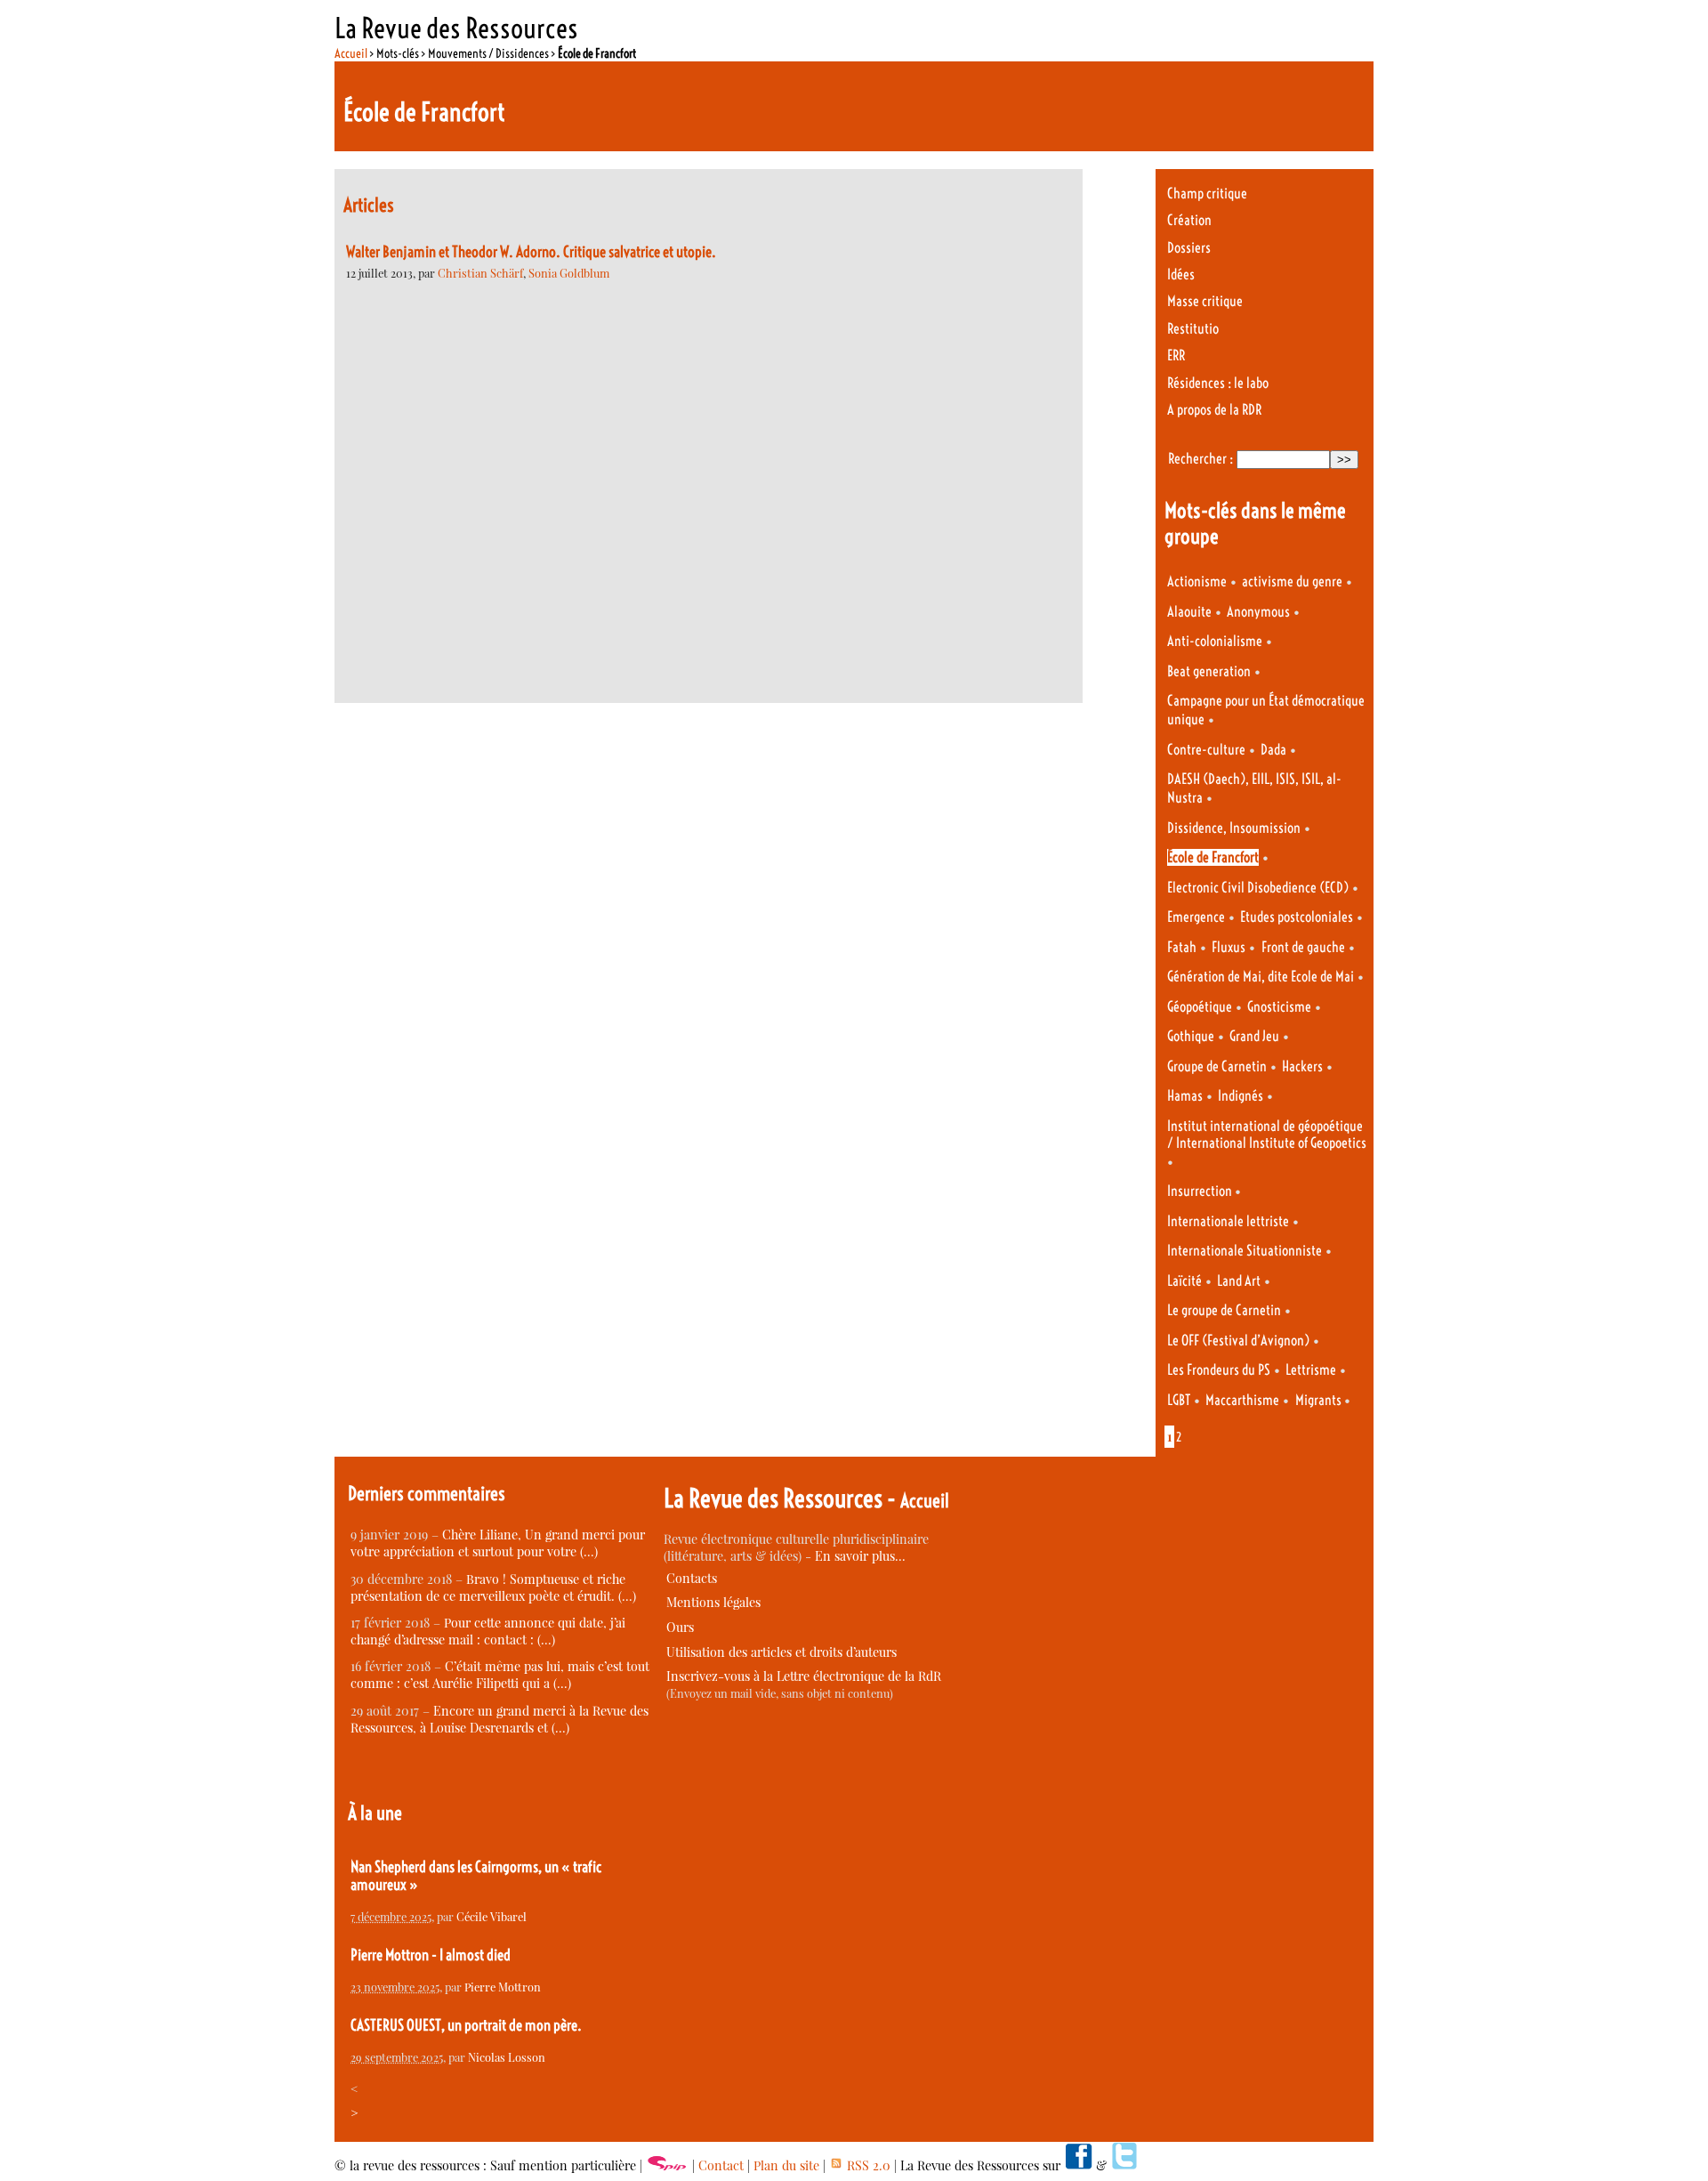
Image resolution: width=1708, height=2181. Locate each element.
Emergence (1196, 917)
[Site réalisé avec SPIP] (667, 2165)
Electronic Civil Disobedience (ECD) (1258, 888)
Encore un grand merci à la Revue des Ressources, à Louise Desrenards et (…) (500, 1719)
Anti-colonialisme (1215, 641)
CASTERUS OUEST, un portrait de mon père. (466, 2025)
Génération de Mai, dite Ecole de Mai (1261, 977)
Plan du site (786, 2165)
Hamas (1185, 1096)
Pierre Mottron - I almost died (431, 1955)
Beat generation (1209, 671)
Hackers (1302, 1066)
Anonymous (1258, 612)
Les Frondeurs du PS (1219, 1370)
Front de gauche (1303, 947)
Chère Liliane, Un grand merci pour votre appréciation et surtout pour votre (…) (498, 1543)
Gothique (1191, 1036)
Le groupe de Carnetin (1224, 1310)
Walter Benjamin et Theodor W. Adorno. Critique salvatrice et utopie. (531, 252)
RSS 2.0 (867, 2165)
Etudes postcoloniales (1297, 917)
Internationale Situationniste (1245, 1251)
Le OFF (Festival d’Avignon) (1238, 1341)
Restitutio (1193, 329)
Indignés (1241, 1096)
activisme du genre (1292, 582)
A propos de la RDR (1214, 410)
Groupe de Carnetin (1217, 1066)
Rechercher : (1200, 459)
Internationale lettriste (1228, 1221)
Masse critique (1205, 301)
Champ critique (1207, 194)
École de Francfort (1213, 857)
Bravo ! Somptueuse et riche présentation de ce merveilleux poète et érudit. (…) (493, 1587)
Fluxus (1229, 947)
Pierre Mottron (503, 1987)
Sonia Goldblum (569, 273)
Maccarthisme (1242, 1400)
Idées (1181, 275)
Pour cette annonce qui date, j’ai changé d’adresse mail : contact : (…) (488, 1631)
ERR (1176, 355)
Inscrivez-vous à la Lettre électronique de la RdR (804, 1676)
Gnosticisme (1279, 1007)
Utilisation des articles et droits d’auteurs (781, 1652)
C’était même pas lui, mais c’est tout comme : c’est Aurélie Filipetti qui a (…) (500, 1675)
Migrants (1320, 1400)
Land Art (1239, 1281)
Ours (680, 1627)
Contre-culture (1206, 750)
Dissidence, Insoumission (1234, 828)
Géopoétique (1200, 1007)
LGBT (1179, 1400)
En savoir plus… (860, 1556)
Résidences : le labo (1218, 383)
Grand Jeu (1254, 1036)
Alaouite (1189, 612)
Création (1189, 220)
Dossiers (1189, 248)
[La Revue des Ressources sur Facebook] (1078, 2165)
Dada (1273, 750)
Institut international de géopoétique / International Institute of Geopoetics (1267, 1135)
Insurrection (1201, 1191)
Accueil (351, 53)
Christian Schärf (480, 273)
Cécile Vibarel (491, 1916)
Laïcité (1184, 1281)
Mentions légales (713, 1602)
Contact (721, 2165)
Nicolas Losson (507, 2057)
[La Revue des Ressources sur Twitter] (1124, 2165)
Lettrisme (1311, 1370)
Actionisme (1197, 582)
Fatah (1182, 947)
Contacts (692, 1578)
